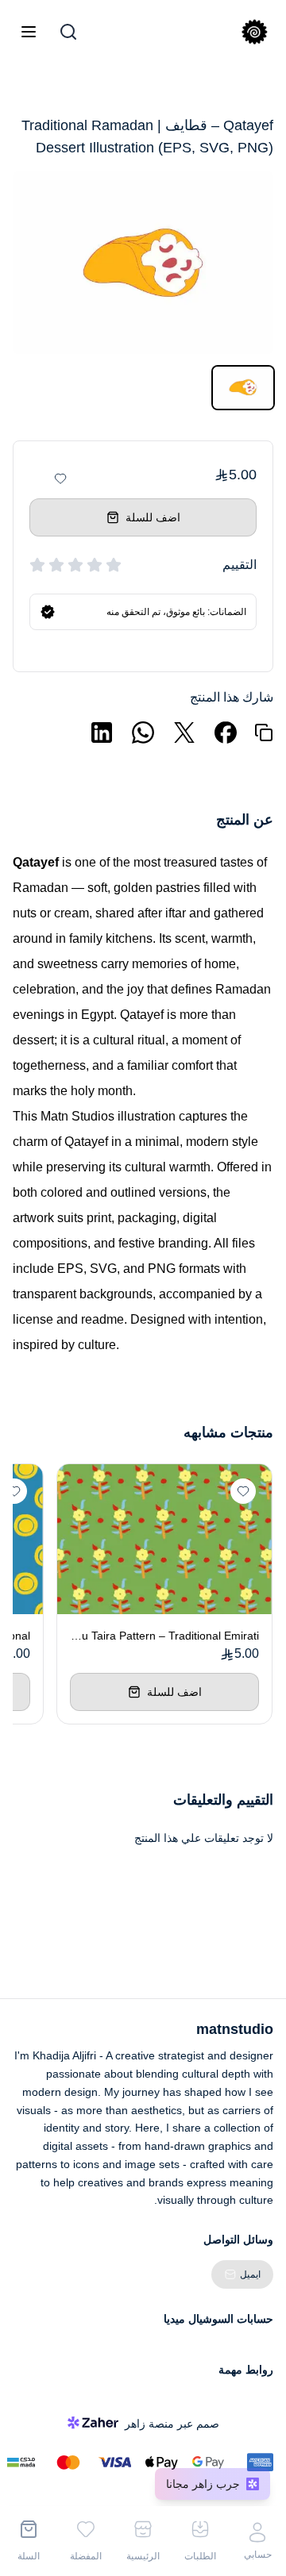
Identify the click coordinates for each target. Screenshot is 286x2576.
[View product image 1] (243, 388)
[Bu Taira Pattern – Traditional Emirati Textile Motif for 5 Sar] (164, 1539)
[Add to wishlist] (60, 479)
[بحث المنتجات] (68, 32)
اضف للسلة (153, 517)
